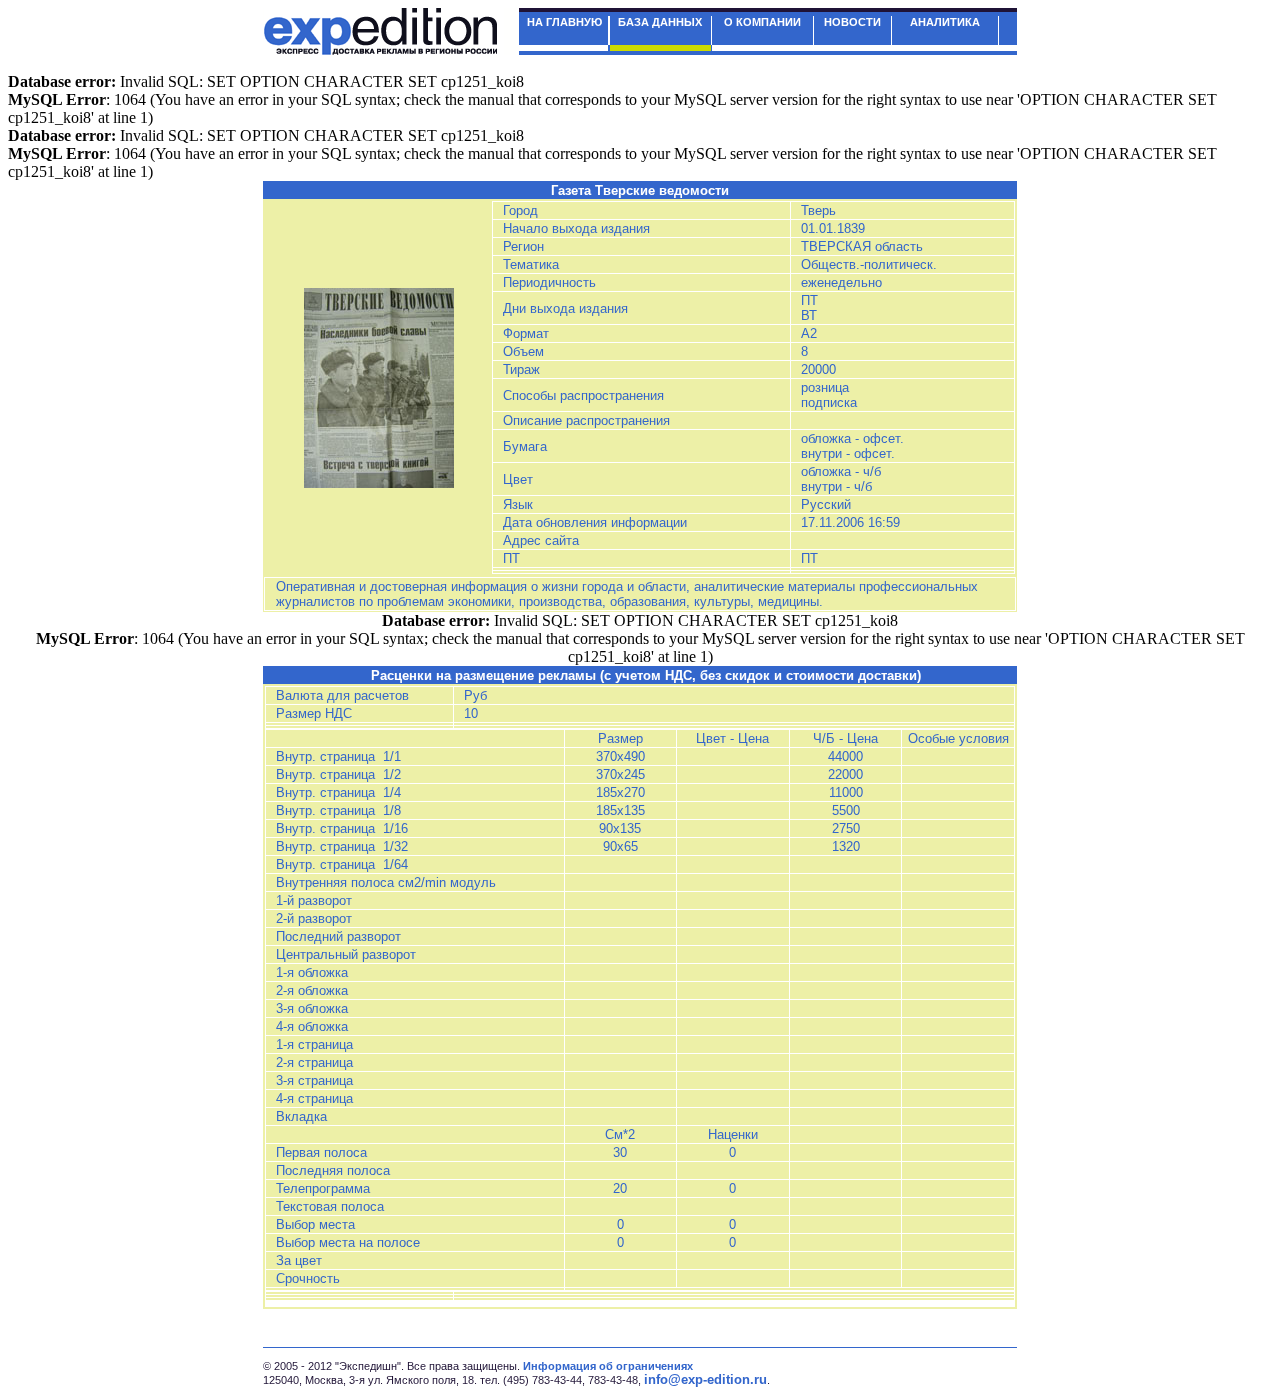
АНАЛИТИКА (945, 22)
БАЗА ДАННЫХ (660, 22)
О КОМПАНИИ (762, 22)
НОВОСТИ (852, 22)
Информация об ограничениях (608, 1366)
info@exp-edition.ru (705, 1379)
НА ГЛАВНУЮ (564, 22)
